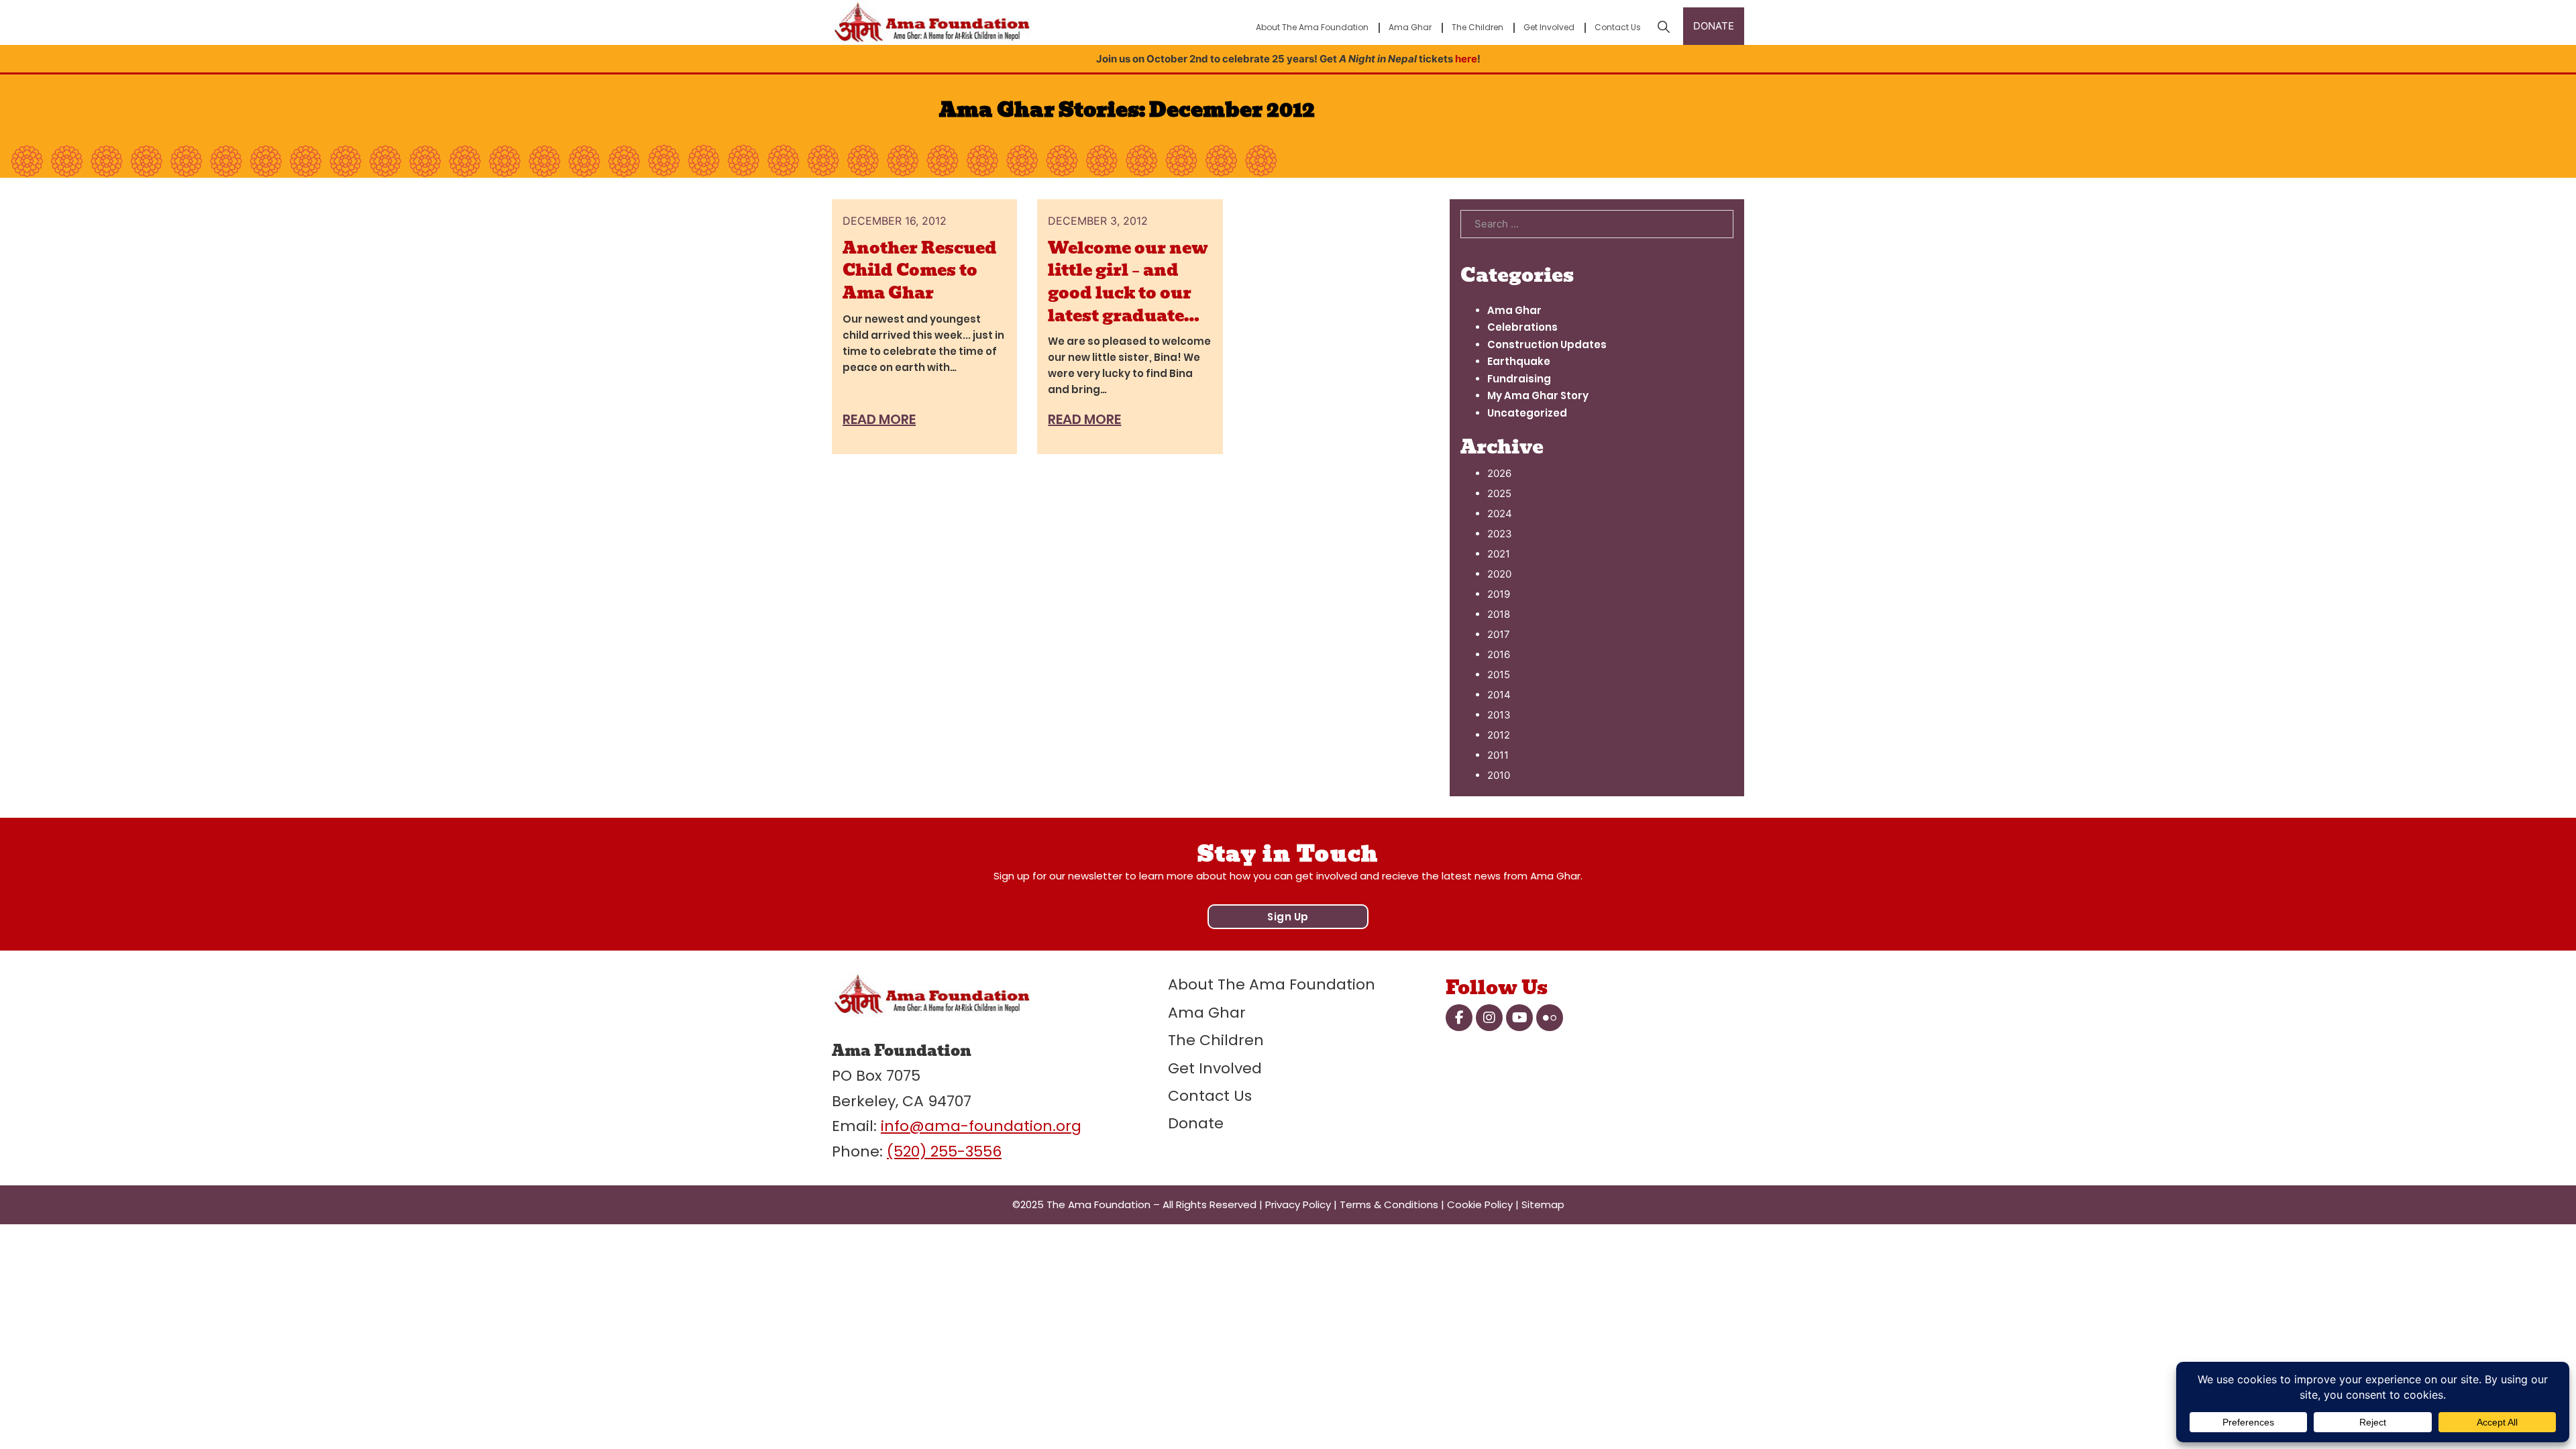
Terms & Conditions (1389, 1204)
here (1466, 59)
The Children (1478, 27)
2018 (1499, 614)
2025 (1499, 493)
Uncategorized (1527, 413)
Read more (879, 419)
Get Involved (1549, 27)
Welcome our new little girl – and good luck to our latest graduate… (1128, 282)
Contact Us (1618, 27)
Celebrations (1522, 327)
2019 (1499, 594)
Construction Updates (1547, 344)
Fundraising (1519, 379)
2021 (1499, 554)
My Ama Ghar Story (1538, 395)
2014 (1499, 695)
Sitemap (1543, 1204)
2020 (1499, 574)
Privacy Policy (1298, 1204)
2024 (1500, 514)
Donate (1196, 1123)
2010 (1499, 775)
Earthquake (1519, 361)
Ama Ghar (1410, 27)
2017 (1499, 634)
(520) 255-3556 (944, 1151)
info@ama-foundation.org (981, 1126)
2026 (1499, 473)
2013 (1499, 715)
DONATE (1714, 26)
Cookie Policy (1480, 1204)
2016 (1499, 654)
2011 (1498, 755)
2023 (1500, 534)
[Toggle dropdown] (1664, 27)
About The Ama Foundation (1312, 27)
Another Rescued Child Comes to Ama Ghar (920, 270)
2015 (1499, 675)
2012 (1499, 735)
